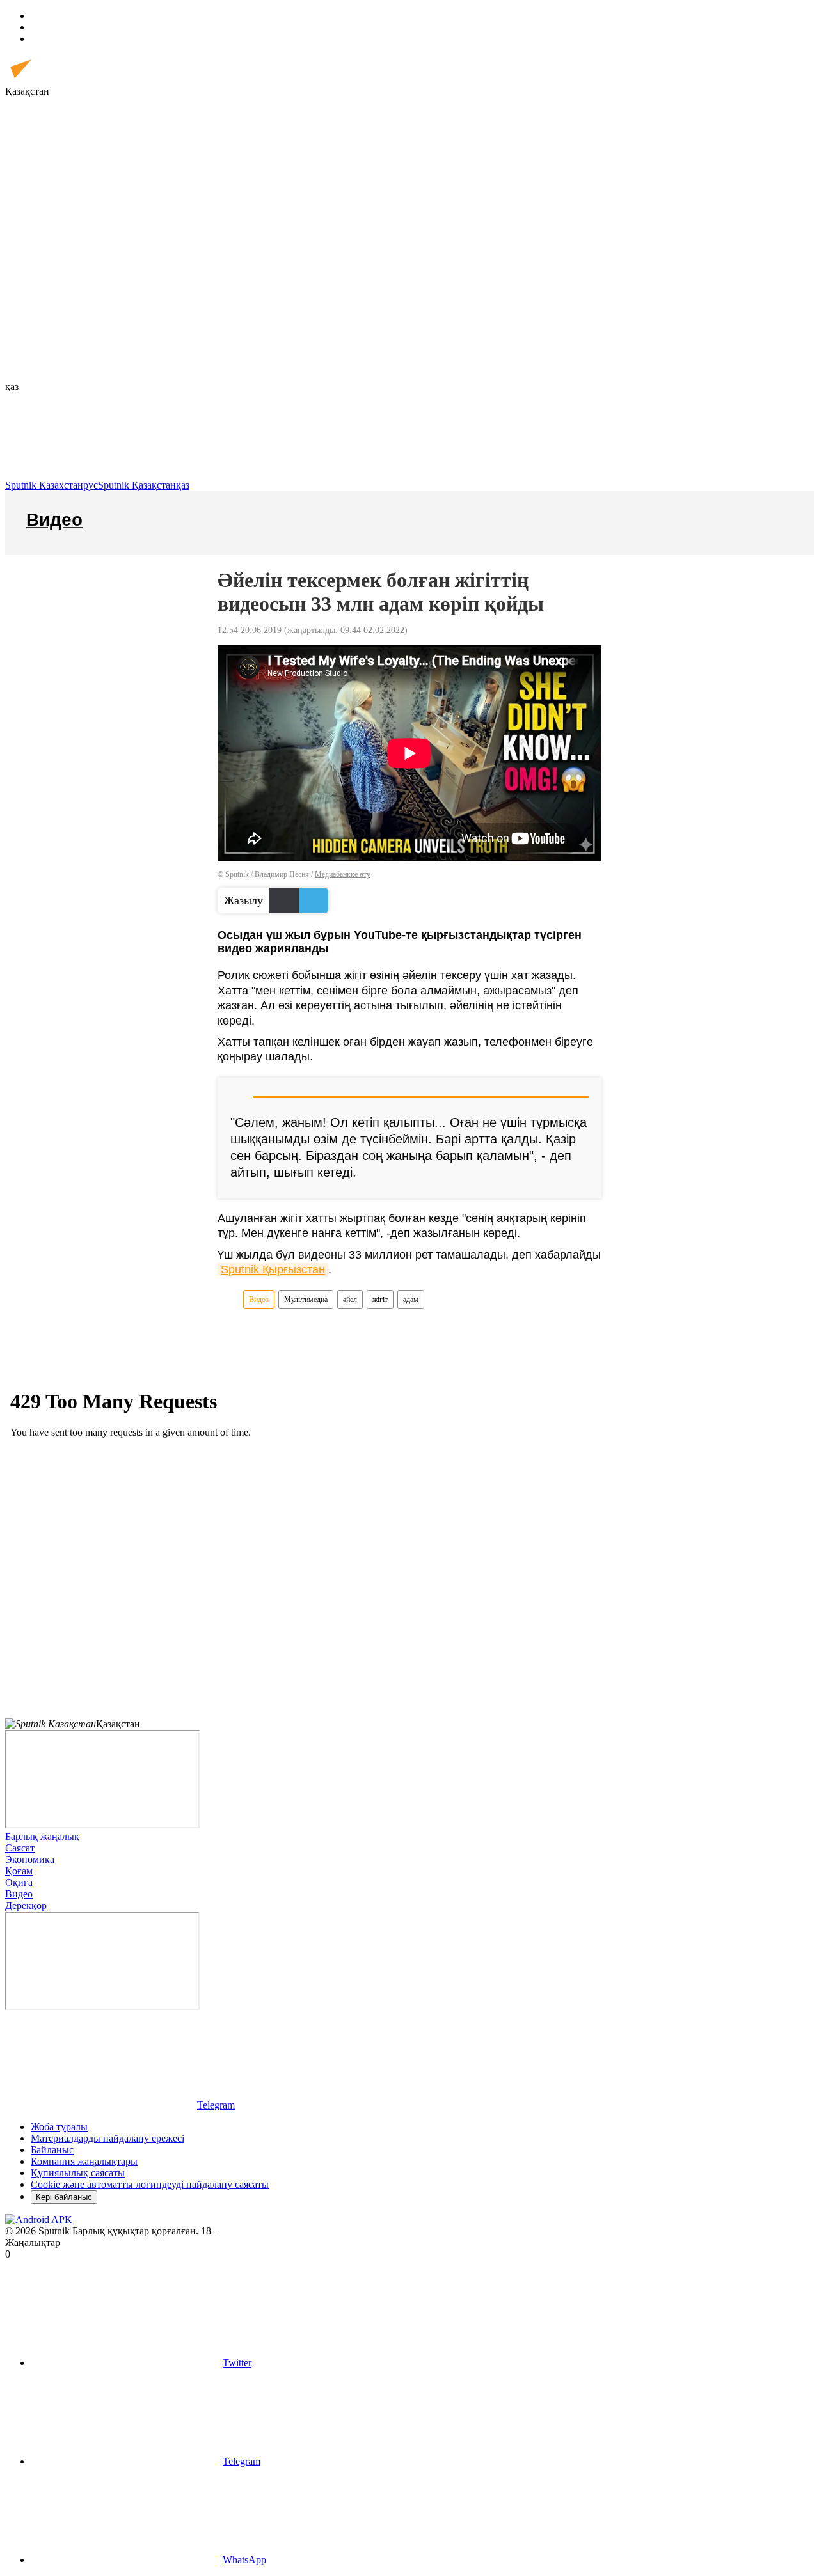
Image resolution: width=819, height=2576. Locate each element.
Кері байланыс (64, 2197)
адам (411, 1300)
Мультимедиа (306, 1300)
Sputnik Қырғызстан (273, 1269)
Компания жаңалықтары (84, 2161)
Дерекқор (26, 1905)
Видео (259, 1300)
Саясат (20, 1848)
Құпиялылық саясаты (78, 2173)
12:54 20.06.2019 (250, 630)
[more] (197, 190)
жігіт (380, 1300)
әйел (350, 1300)
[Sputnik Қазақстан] (61, 80)
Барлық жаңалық (42, 1836)
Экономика (30, 1859)
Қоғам (19, 1871)
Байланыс (52, 2150)
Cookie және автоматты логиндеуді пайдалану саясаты (150, 2184)
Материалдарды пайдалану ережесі (107, 2138)
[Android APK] (39, 2219)
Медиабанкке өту (343, 874)
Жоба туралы (59, 2127)
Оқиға (19, 1882)
